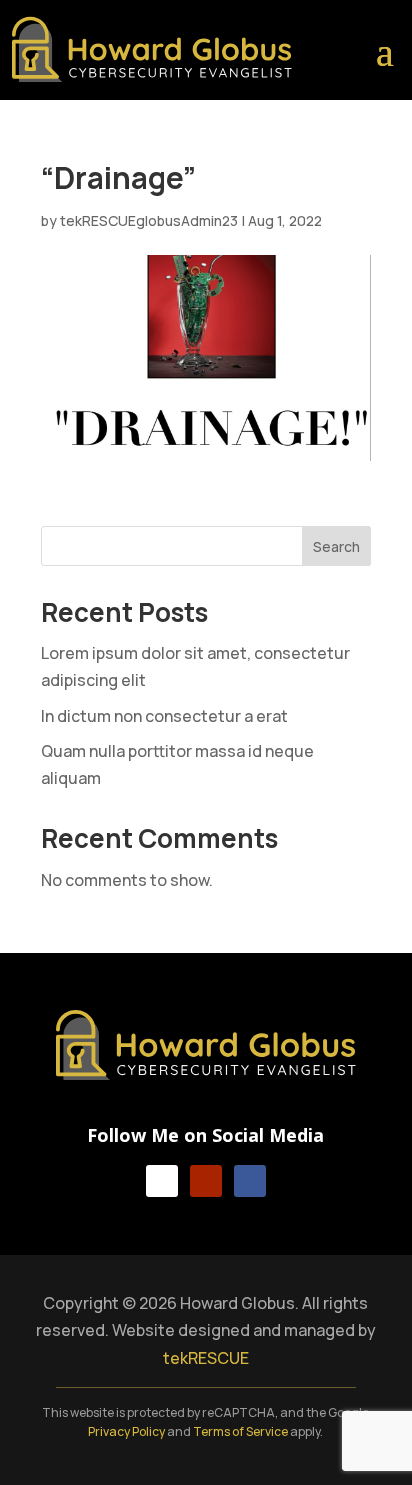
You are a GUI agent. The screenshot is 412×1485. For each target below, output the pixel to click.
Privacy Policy (126, 1431)
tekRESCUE (206, 1358)
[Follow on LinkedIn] (162, 1181)
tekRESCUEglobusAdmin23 (149, 220)
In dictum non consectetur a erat (164, 716)
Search (336, 546)
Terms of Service (240, 1431)
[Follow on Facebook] (250, 1181)
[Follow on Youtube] (206, 1181)
